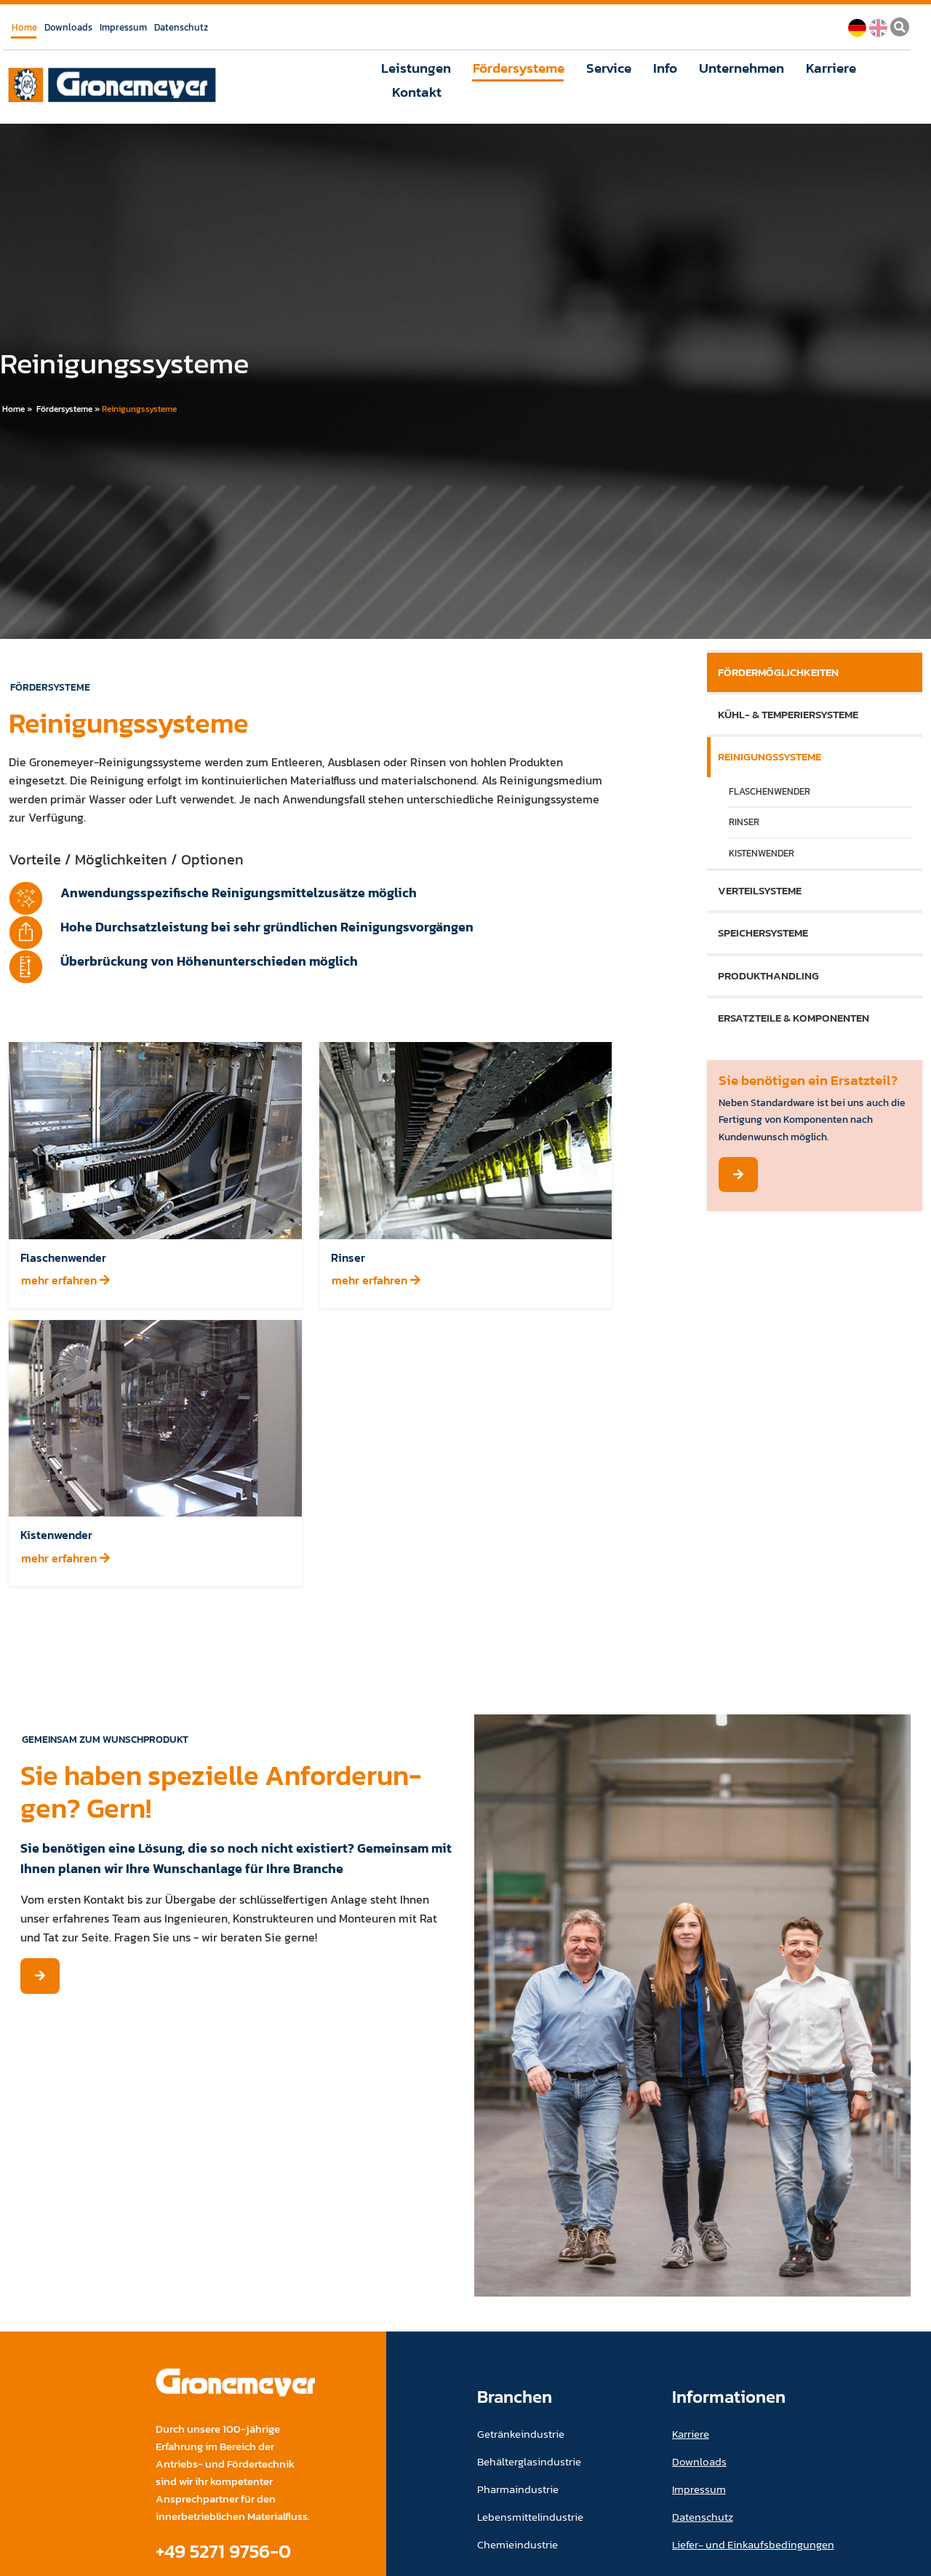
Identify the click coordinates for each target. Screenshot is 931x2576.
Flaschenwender (770, 791)
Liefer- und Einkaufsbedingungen (753, 2544)
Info (665, 68)
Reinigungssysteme (139, 409)
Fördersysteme (519, 68)
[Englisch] (878, 26)
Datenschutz (181, 27)
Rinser (744, 822)
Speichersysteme (763, 933)
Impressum (123, 27)
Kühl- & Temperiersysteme (788, 714)
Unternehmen (742, 68)
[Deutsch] (857, 26)
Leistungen (416, 68)
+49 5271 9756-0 (223, 2551)
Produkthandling (768, 975)
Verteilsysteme (760, 890)
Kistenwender (762, 853)
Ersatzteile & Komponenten (794, 1018)
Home (24, 27)
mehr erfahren (60, 1280)
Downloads (68, 27)
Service (609, 68)
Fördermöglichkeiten (778, 672)
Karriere (831, 68)
